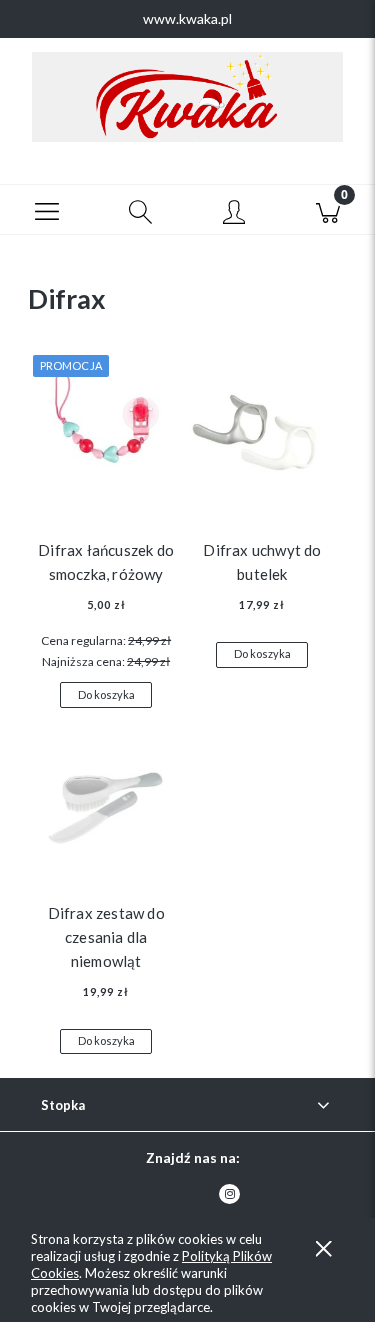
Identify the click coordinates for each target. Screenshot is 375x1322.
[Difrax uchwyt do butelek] (262, 432)
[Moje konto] (235, 213)
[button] (47, 210)
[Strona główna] (187, 97)
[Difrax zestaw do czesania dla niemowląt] (106, 794)
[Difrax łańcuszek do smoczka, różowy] (106, 432)
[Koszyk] (328, 210)
